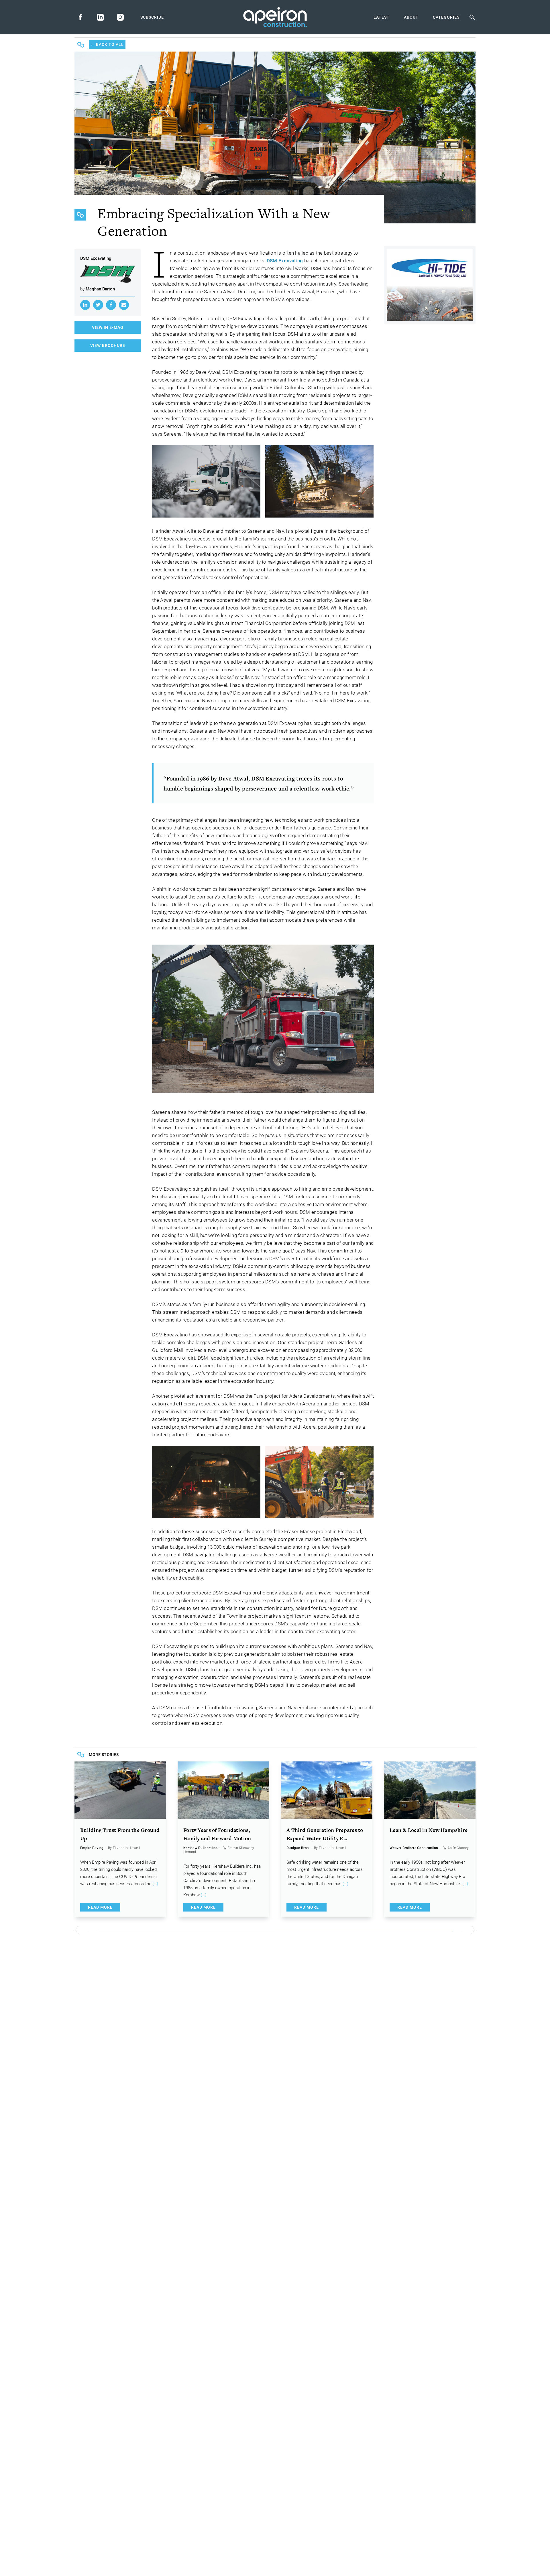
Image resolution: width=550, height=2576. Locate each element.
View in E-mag (108, 327)
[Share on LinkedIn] (85, 305)
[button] (375, 1930)
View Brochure (108, 345)
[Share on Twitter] (98, 305)
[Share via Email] (124, 305)
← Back (107, 44)
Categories (446, 17)
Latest (382, 17)
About (411, 17)
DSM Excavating (285, 261)
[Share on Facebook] (111, 305)
